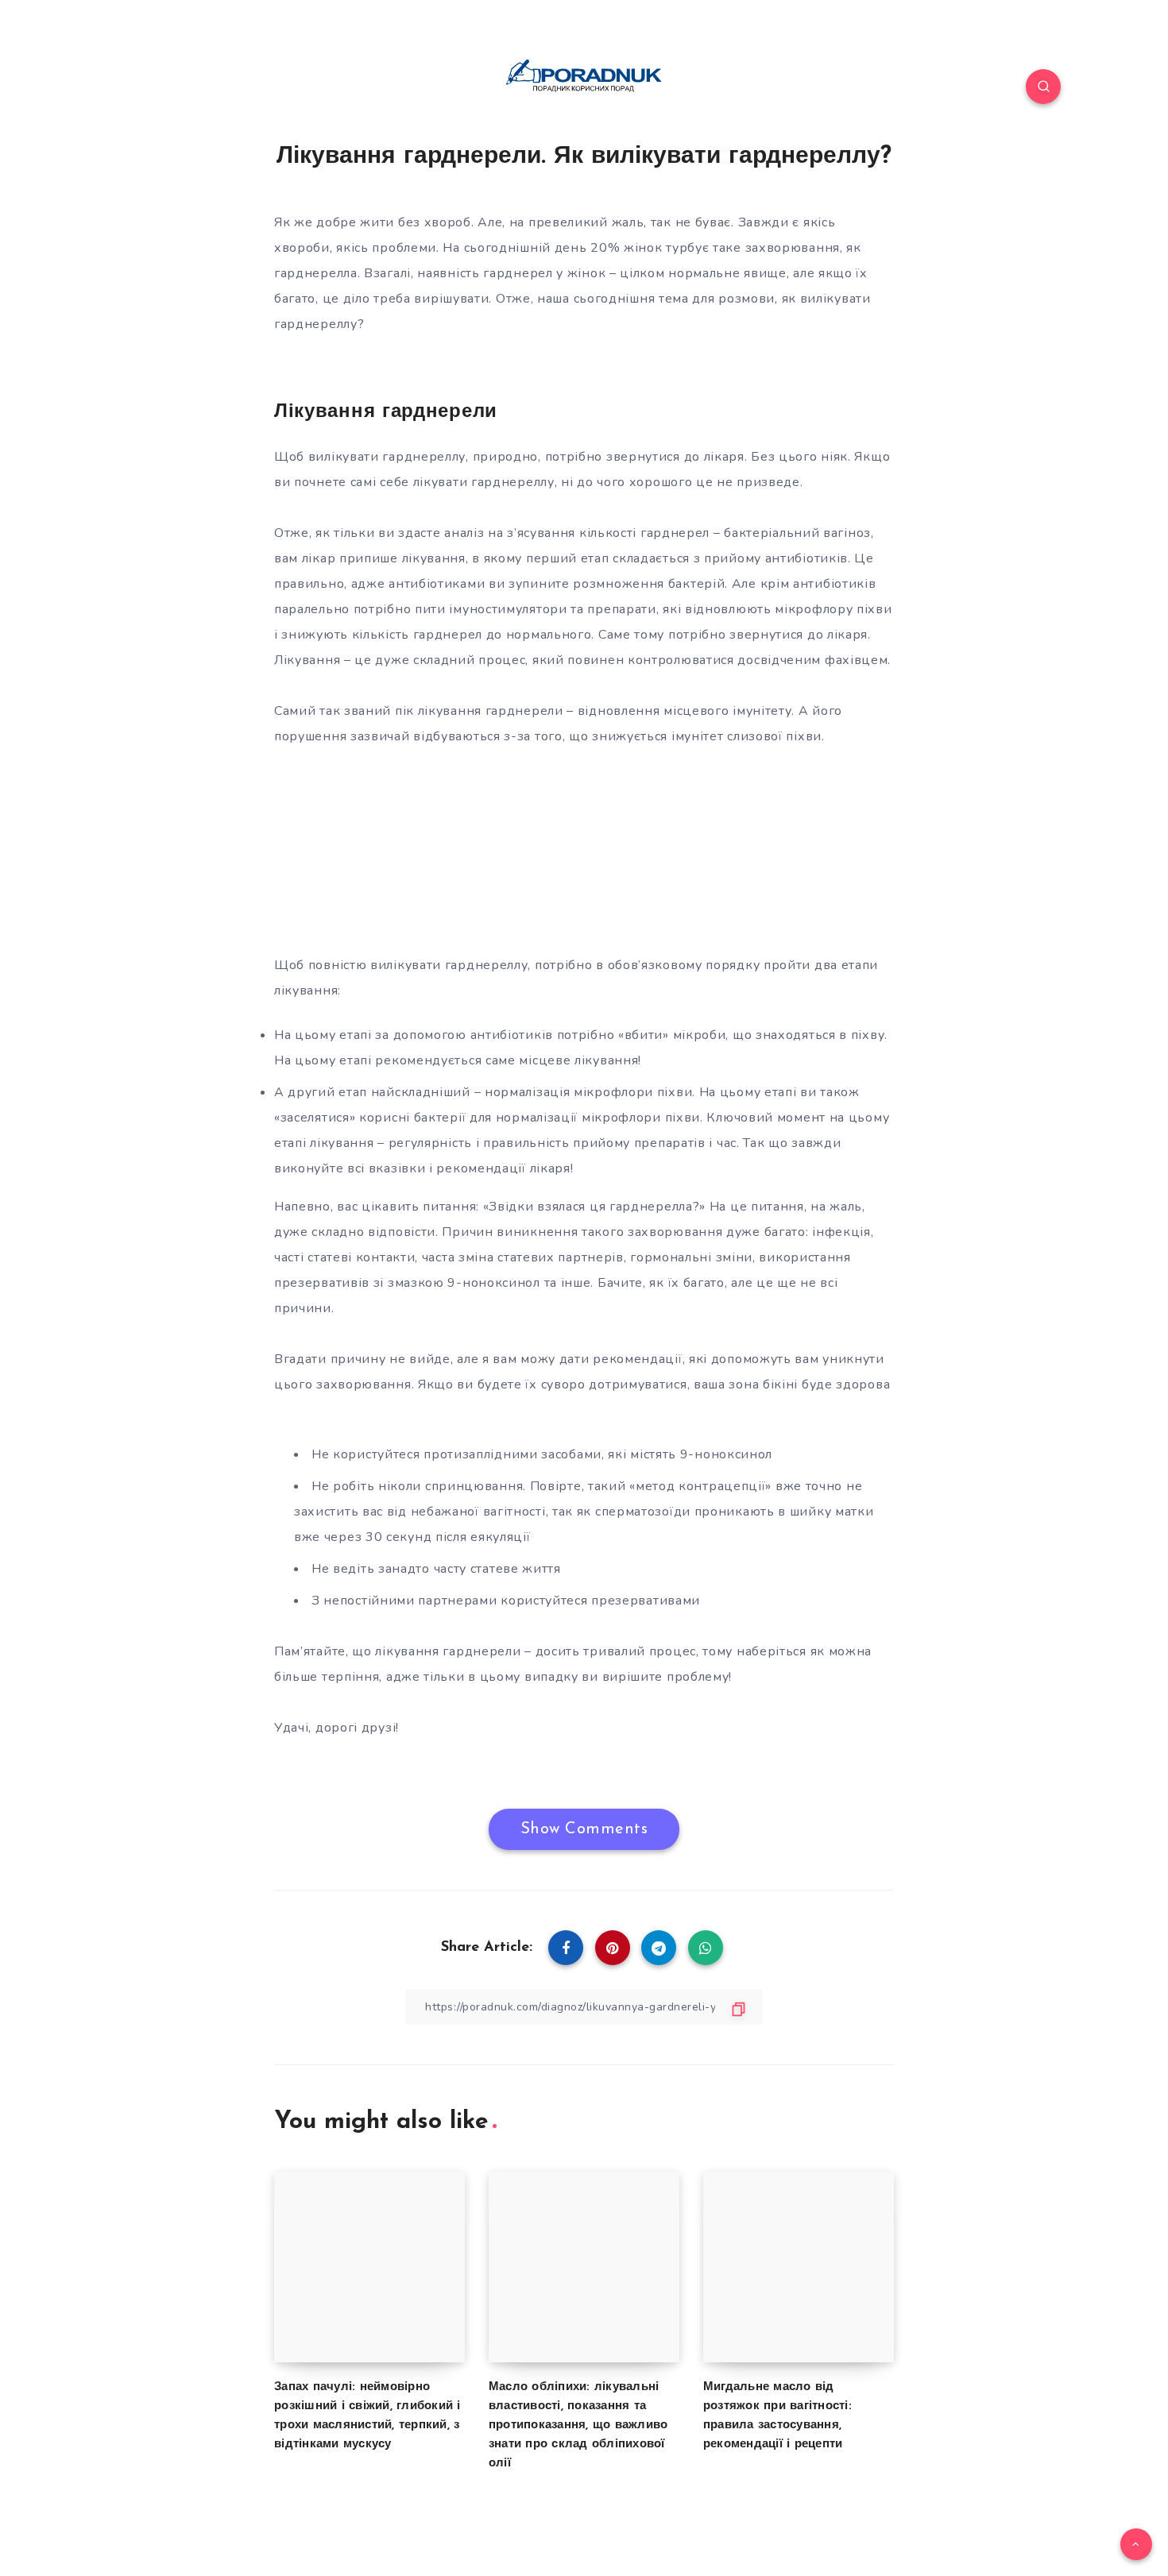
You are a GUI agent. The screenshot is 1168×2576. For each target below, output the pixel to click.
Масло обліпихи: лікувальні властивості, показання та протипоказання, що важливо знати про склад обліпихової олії (578, 2425)
